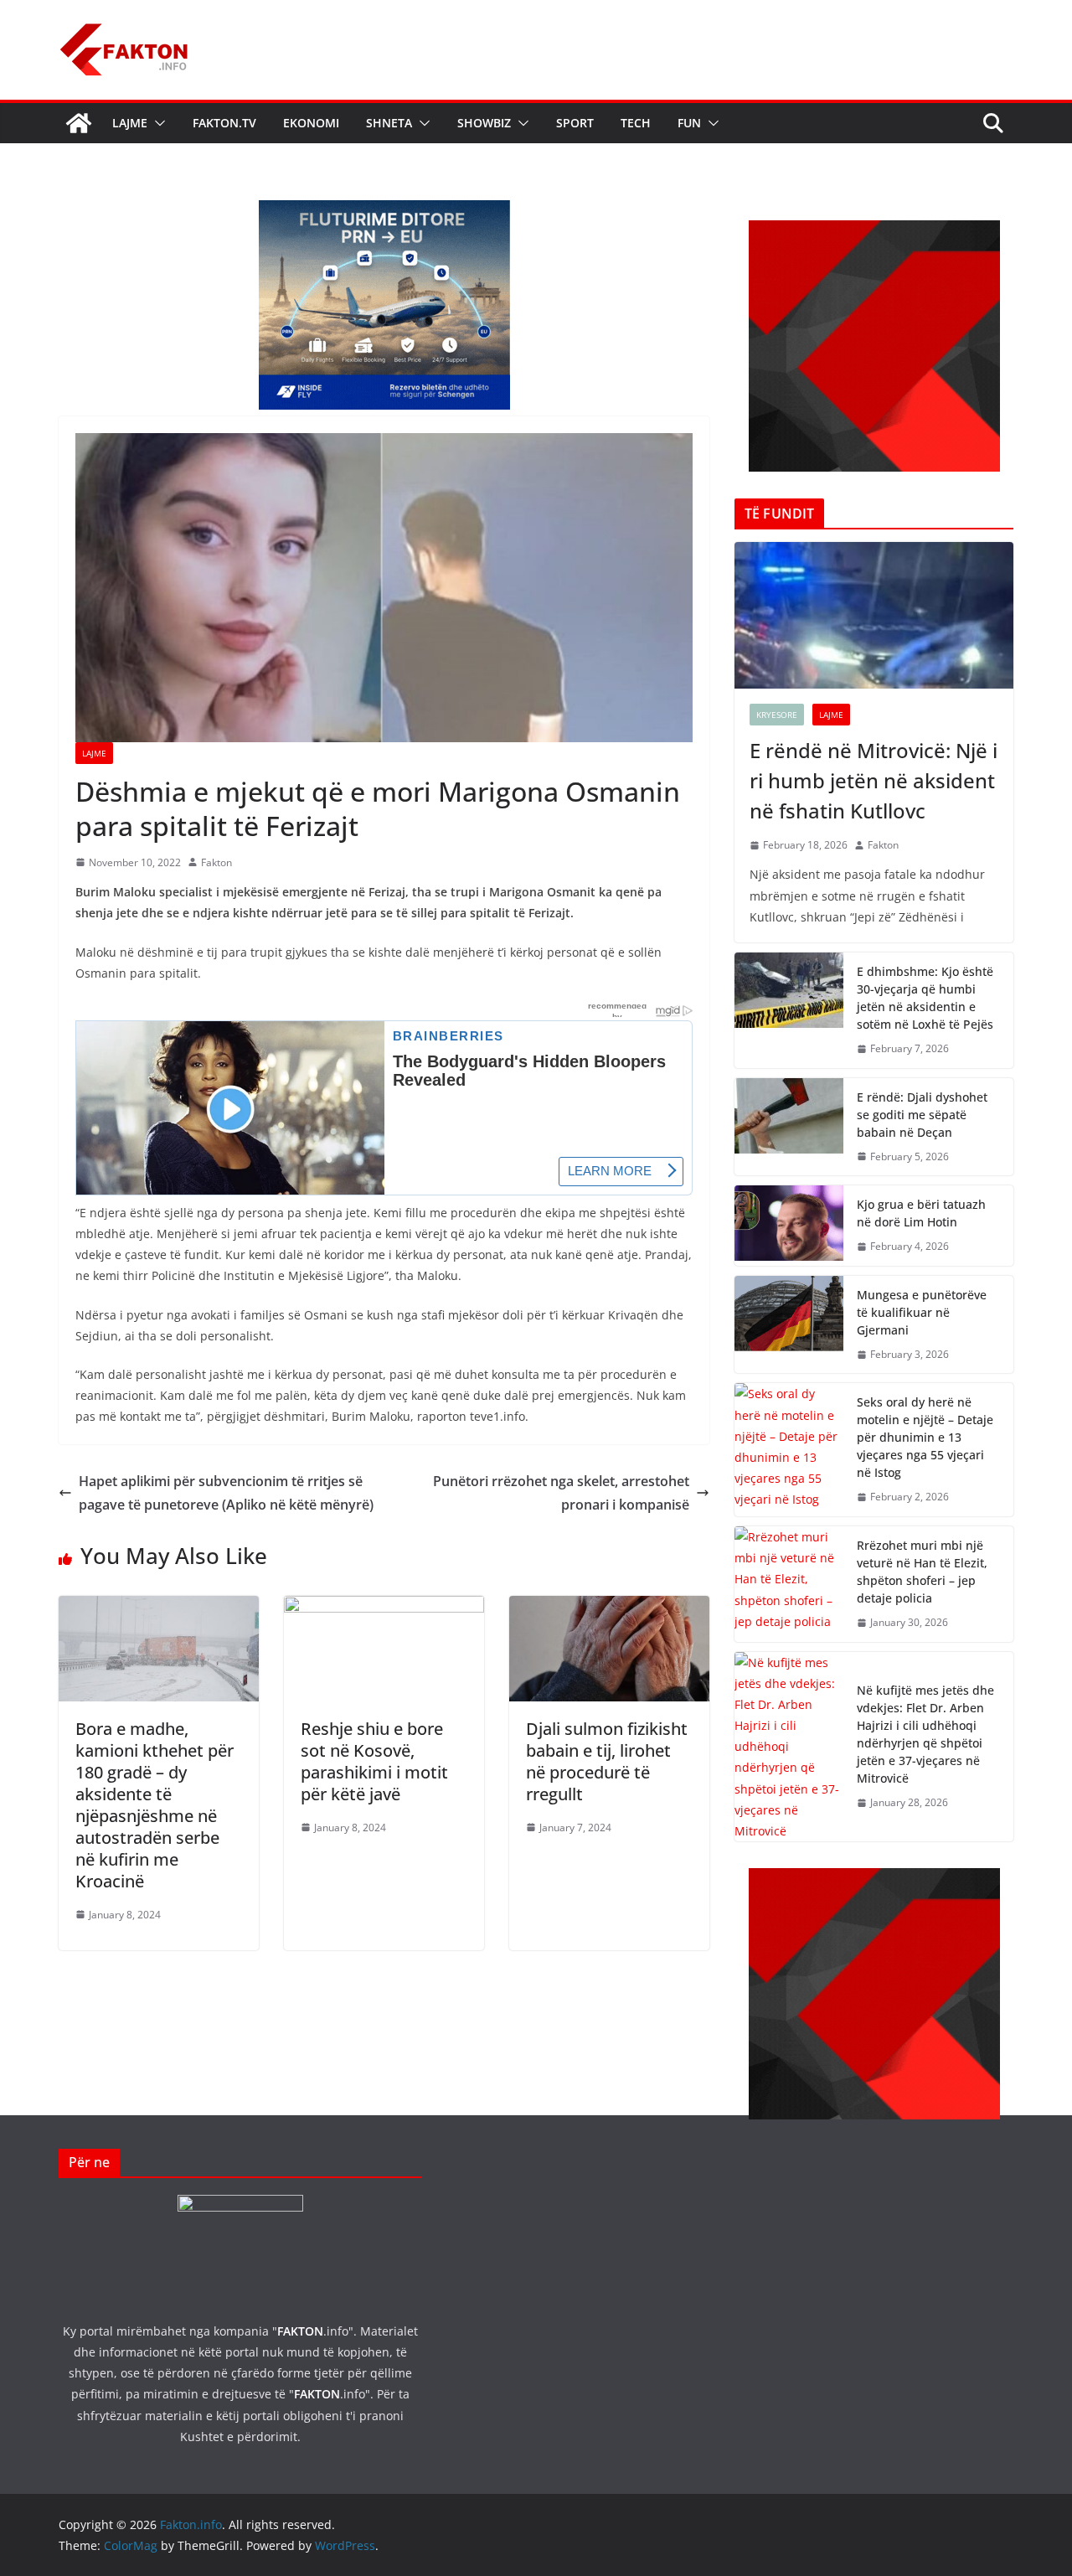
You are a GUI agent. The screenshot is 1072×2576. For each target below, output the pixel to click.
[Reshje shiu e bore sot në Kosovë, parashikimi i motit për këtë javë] (384, 1608)
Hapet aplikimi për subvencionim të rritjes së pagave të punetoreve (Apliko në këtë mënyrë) (226, 1493)
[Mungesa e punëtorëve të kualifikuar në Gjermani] (789, 1325)
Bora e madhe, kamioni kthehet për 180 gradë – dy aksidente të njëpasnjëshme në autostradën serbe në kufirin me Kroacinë (155, 1805)
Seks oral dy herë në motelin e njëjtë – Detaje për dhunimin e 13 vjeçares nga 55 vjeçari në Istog (925, 1437)
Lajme (130, 123)
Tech (636, 123)
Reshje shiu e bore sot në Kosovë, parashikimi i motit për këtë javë (374, 1761)
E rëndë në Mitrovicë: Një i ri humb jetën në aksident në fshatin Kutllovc (874, 780)
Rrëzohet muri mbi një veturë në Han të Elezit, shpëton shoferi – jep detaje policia (922, 1572)
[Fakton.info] (79, 123)
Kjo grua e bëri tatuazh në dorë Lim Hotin (921, 1213)
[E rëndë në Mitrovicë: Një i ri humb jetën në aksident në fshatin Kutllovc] (874, 615)
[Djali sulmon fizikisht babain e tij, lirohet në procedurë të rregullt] (609, 1608)
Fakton (216, 862)
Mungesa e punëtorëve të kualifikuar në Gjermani (922, 1312)
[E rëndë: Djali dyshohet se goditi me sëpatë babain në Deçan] (789, 1127)
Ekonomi (311, 123)
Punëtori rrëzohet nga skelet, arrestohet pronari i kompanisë (561, 1493)
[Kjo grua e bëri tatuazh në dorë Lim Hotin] (789, 1226)
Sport (575, 123)
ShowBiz (484, 123)
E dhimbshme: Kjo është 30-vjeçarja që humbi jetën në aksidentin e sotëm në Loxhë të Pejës (925, 998)
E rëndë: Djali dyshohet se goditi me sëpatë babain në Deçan (922, 1115)
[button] (157, 123)
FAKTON (300, 2331)
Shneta (389, 123)
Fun (689, 123)
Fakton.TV (224, 123)
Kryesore (777, 715)
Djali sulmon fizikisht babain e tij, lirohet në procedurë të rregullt (607, 1761)
